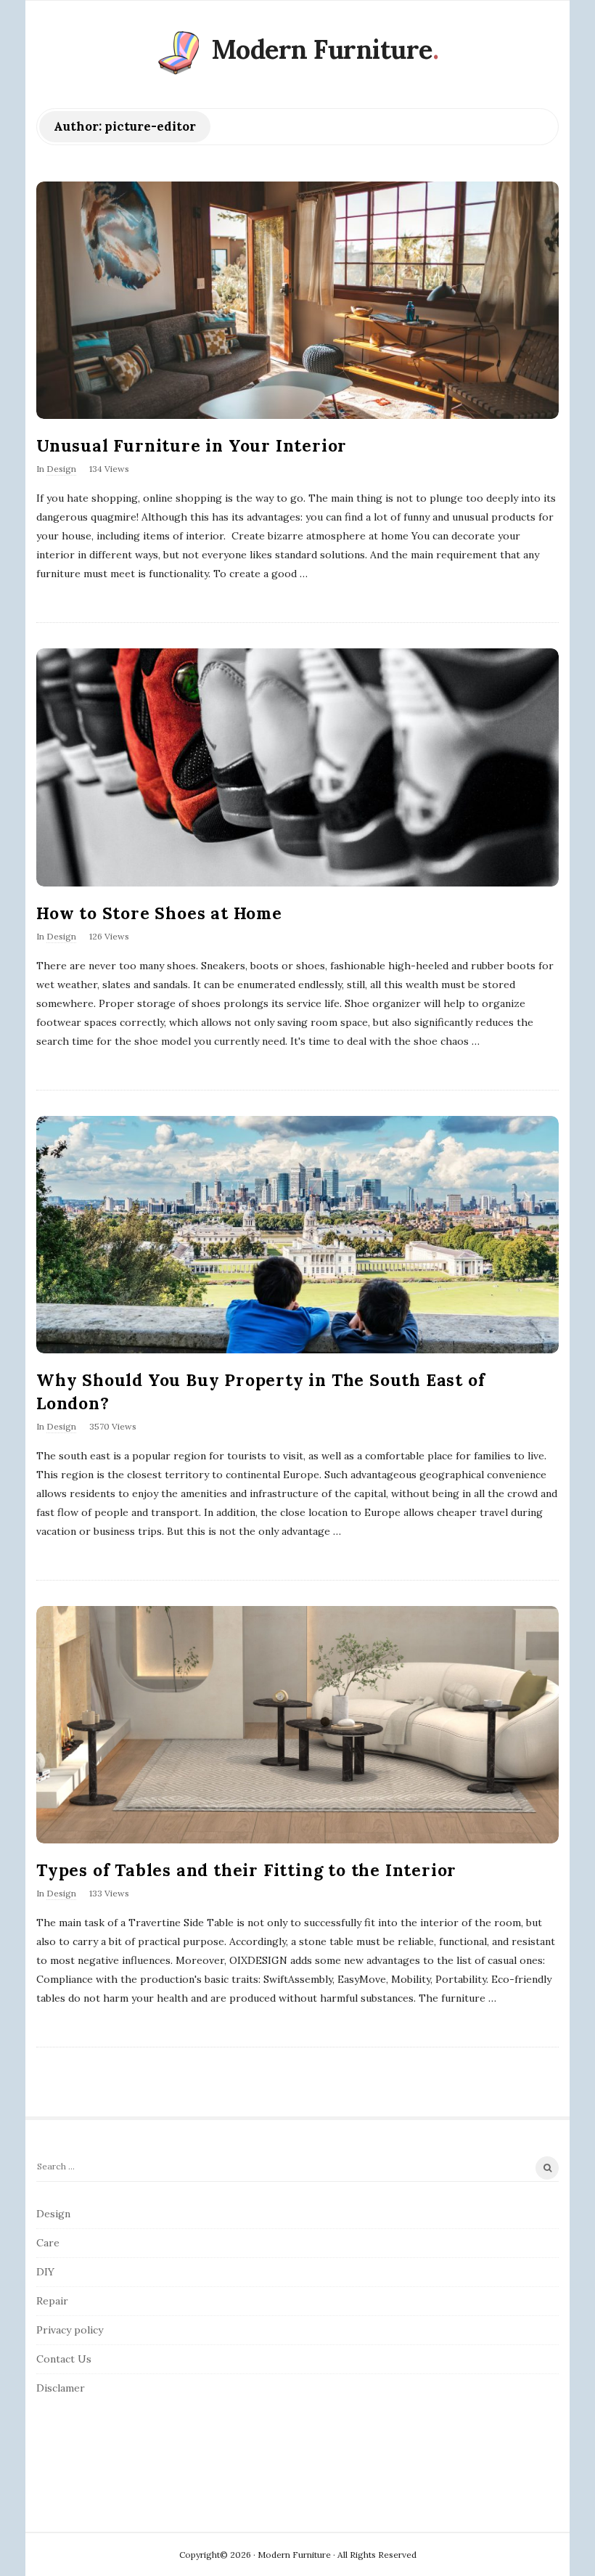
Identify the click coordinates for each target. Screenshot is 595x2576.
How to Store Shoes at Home (159, 913)
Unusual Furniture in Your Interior (192, 445)
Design (61, 469)
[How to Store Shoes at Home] (297, 767)
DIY (45, 2272)
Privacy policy (70, 2330)
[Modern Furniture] (178, 53)
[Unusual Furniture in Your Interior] (297, 300)
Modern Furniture (322, 49)
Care (48, 2243)
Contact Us (64, 2359)
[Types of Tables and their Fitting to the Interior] (297, 1725)
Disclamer (61, 2388)
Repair (52, 2301)
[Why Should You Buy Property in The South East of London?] (297, 1235)
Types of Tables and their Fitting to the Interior (246, 1870)
